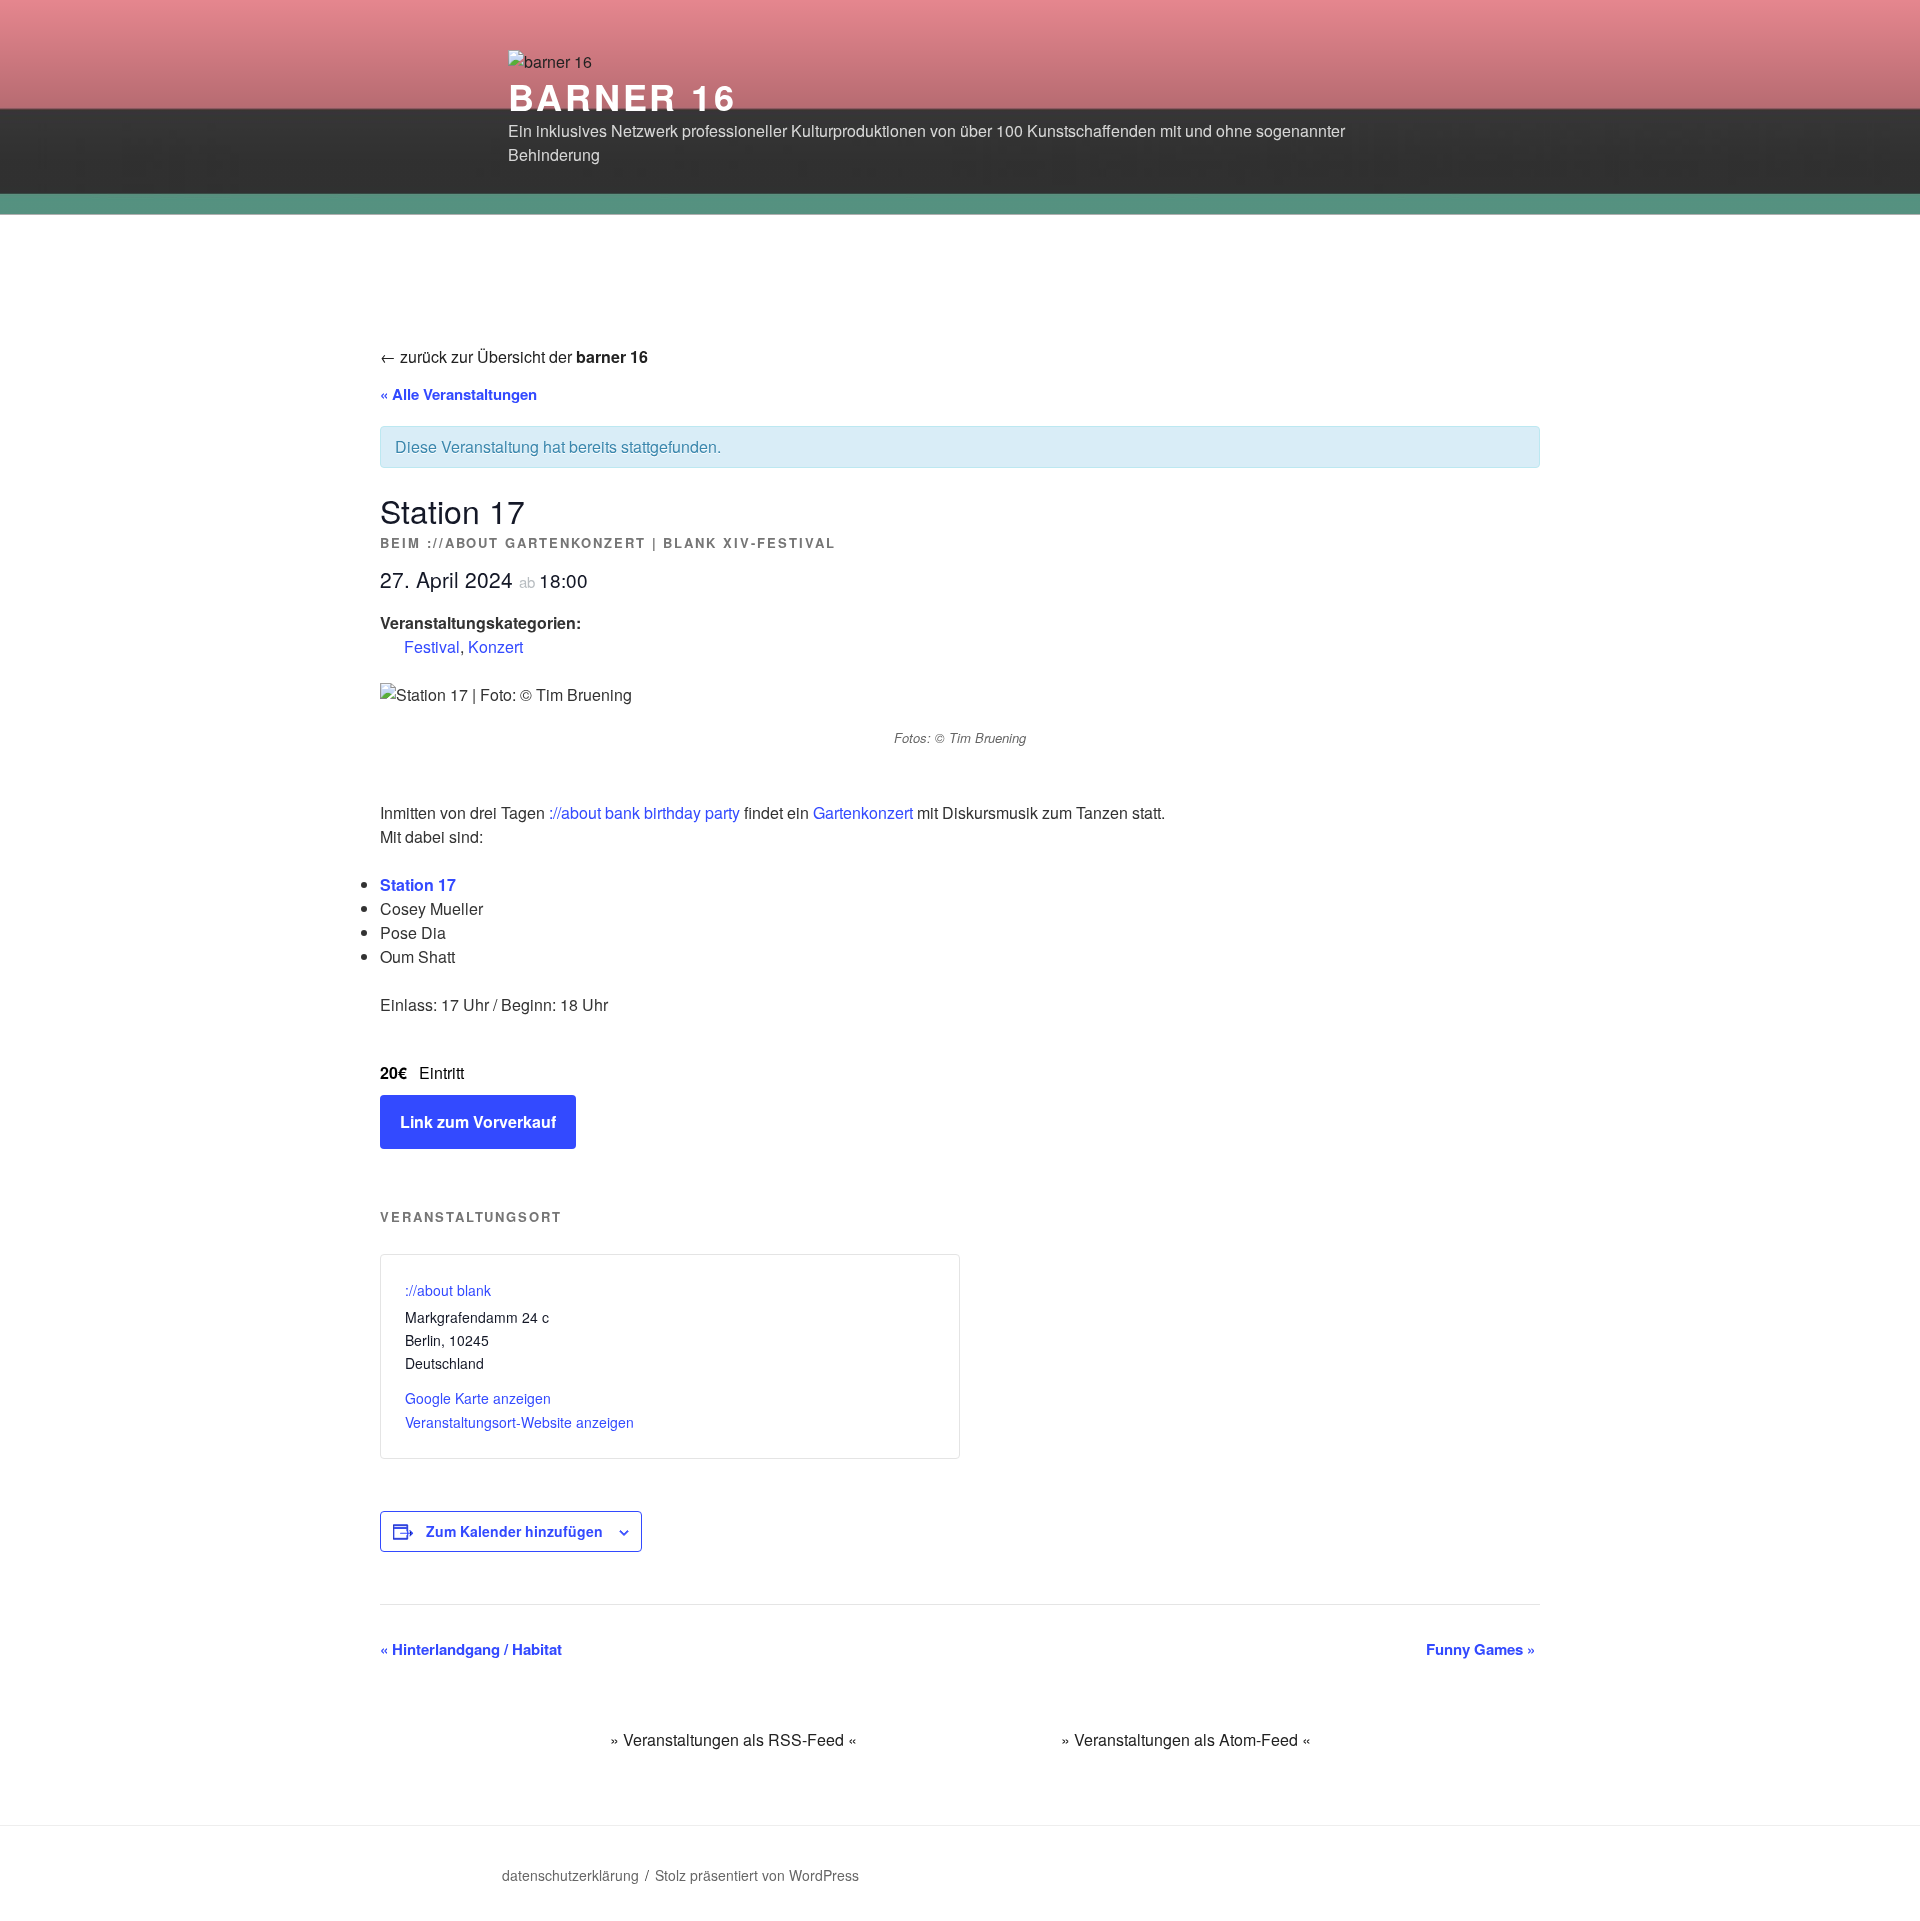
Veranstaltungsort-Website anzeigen (519, 1422)
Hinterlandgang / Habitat (471, 1649)
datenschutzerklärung (570, 1875)
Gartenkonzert (863, 812)
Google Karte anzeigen (478, 1398)
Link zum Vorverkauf (478, 1121)
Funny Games (1480, 1649)
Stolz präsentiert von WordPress (757, 1875)
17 (445, 884)
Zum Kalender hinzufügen (514, 1531)
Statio (402, 884)
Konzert (495, 646)
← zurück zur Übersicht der (514, 356)
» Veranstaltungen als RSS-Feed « (733, 1739)
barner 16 (622, 96)
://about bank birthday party (644, 812)
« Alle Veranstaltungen (458, 394)
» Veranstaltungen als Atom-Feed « (1186, 1739)
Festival (432, 646)
